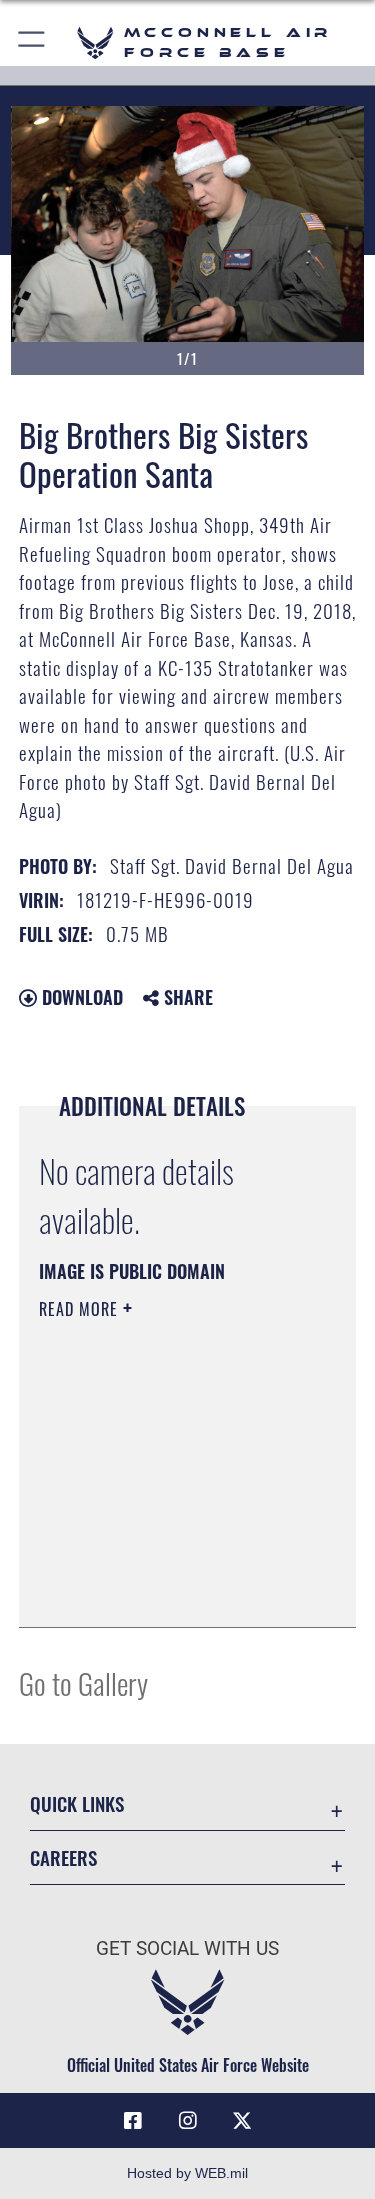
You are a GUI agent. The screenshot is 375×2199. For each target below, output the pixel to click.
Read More (81, 1309)
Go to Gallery (83, 1682)
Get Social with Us (187, 1948)
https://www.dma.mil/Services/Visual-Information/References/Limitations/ (160, 1562)
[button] (32, 42)
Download (80, 997)
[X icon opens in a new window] (242, 2121)
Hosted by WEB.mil (187, 2173)
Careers (63, 1857)
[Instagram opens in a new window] (188, 2121)
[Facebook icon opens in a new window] (133, 2121)
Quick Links (77, 1803)
